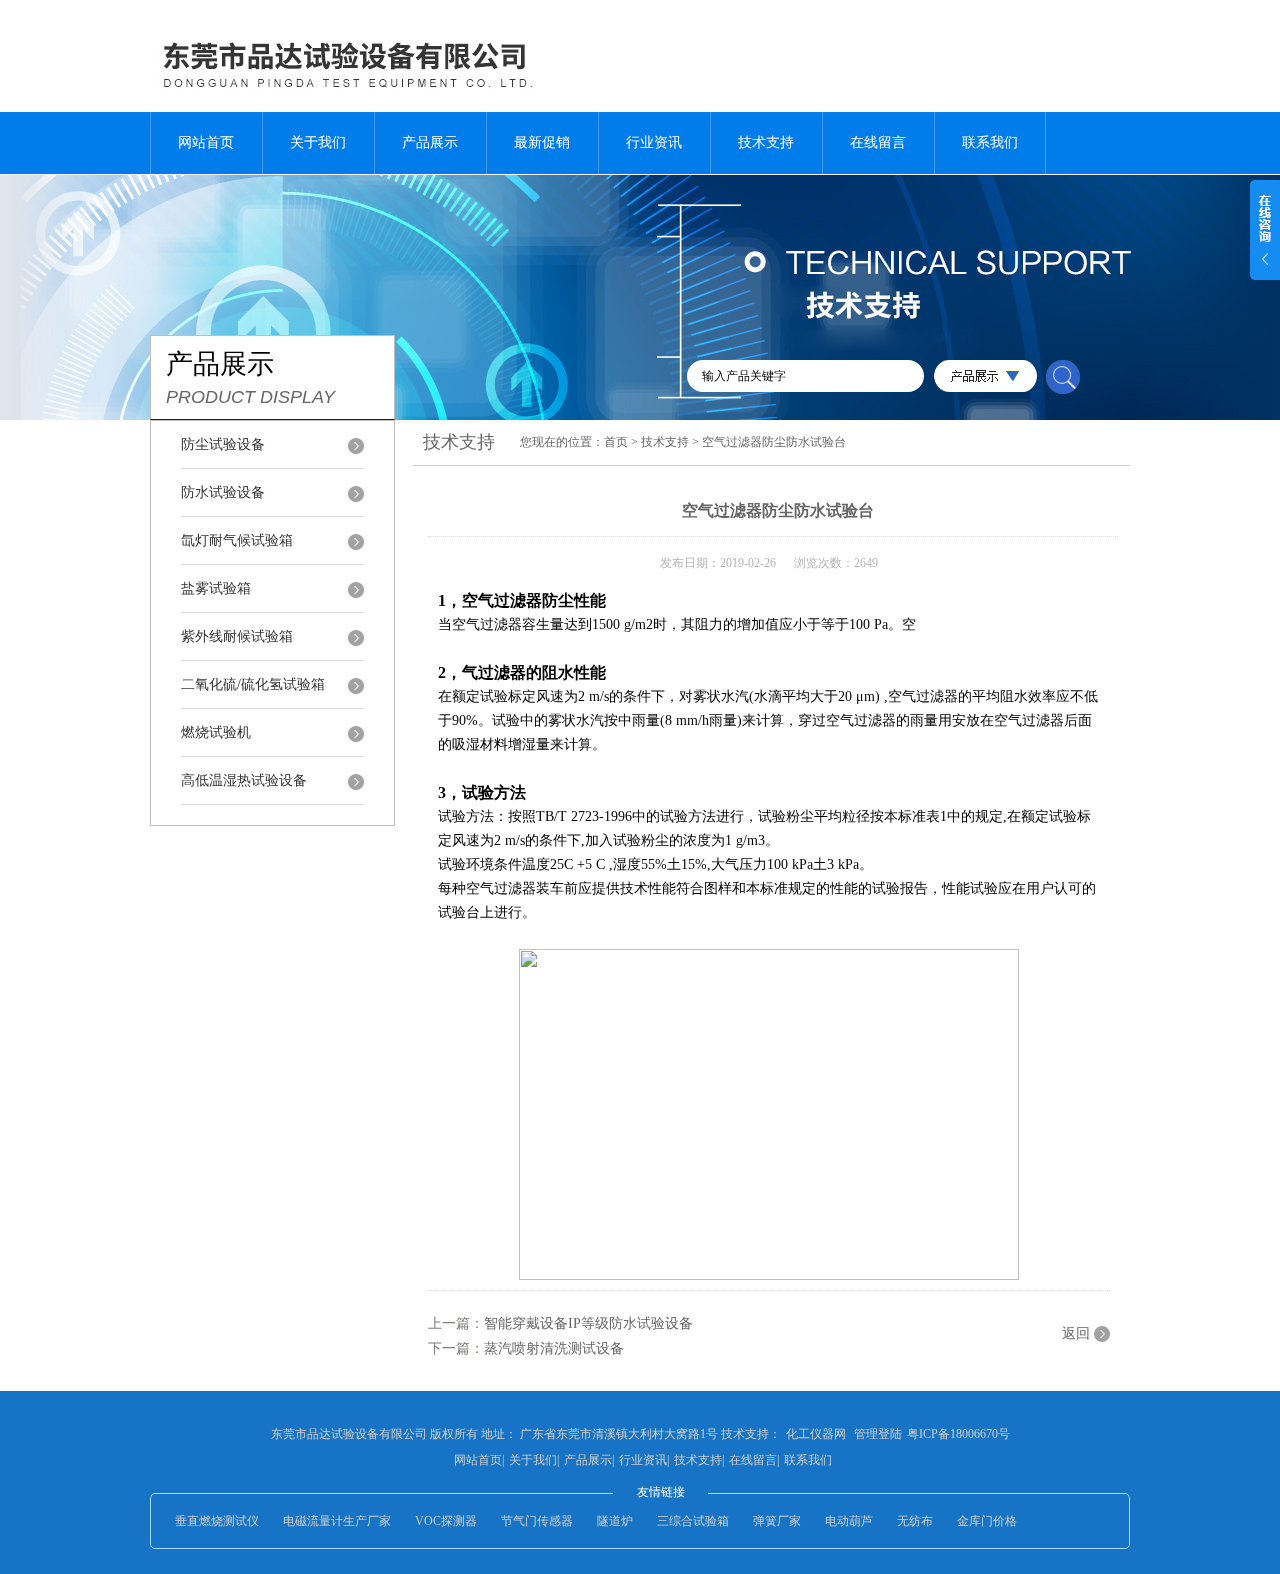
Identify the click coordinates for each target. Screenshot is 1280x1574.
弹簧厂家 (777, 1521)
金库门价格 (987, 1521)
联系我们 (990, 142)
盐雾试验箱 (216, 588)
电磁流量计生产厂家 (337, 1521)
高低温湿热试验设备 (244, 780)
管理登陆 (878, 1434)
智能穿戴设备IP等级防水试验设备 (588, 1323)
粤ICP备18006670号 (958, 1434)
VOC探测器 (446, 1521)
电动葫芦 (849, 1521)
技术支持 (766, 142)
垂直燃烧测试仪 (217, 1521)
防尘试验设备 (223, 444)
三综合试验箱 (693, 1521)
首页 (616, 442)
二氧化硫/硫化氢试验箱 (253, 684)
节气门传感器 (537, 1521)
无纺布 (915, 1521)
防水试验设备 (223, 492)
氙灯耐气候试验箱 (237, 540)
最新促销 (542, 142)
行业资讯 (654, 142)
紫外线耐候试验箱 (237, 636)
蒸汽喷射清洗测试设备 (554, 1348)
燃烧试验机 (216, 732)
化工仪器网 (816, 1434)
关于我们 (318, 142)
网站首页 (206, 142)
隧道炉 (615, 1521)
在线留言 (878, 142)
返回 (1076, 1333)
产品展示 (430, 142)
